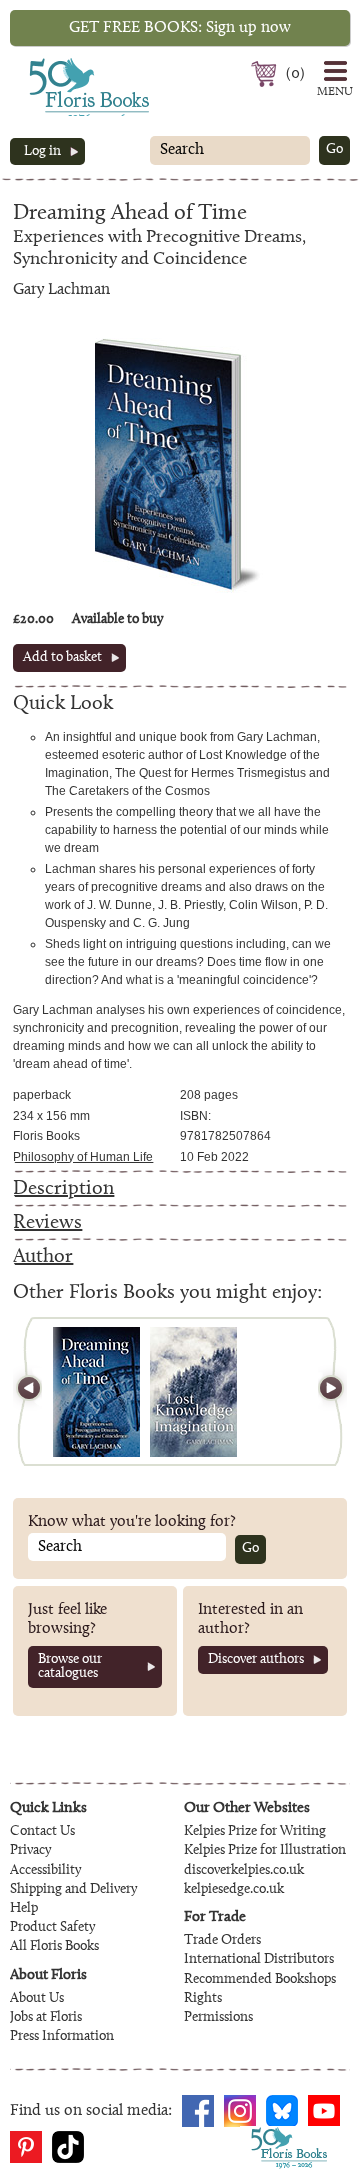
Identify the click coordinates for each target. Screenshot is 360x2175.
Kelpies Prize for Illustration (265, 1851)
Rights (203, 1999)
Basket (266, 74)
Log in (42, 152)
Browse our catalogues (70, 1667)
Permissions (218, 2018)
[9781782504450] (193, 1392)
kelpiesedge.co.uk (234, 1890)
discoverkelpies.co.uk (244, 1871)
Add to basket (62, 658)
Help (24, 1909)
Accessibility (45, 1871)
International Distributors (259, 1960)
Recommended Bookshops (260, 1980)
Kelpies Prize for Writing (255, 1832)
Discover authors (256, 1660)
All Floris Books (54, 1947)
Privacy (30, 1851)
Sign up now (180, 28)
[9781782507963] (96, 1392)
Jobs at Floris (46, 2018)
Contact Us (42, 1832)
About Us (37, 1999)
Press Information (62, 2037)
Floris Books (52, 64)
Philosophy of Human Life (83, 1157)
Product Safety (52, 1928)
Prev (38, 1391)
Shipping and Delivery (73, 1890)
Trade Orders (222, 1941)
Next (322, 1391)
